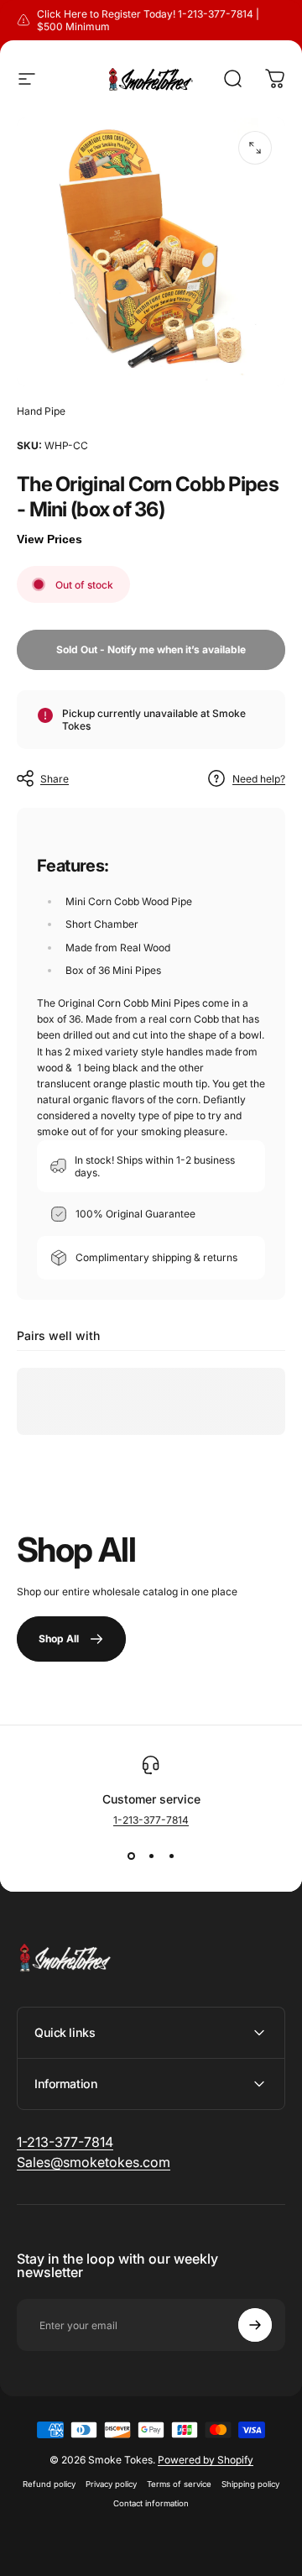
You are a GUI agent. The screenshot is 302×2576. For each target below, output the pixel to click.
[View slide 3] (171, 1856)
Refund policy (49, 2484)
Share (55, 779)
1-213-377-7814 (151, 1820)
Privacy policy (111, 2484)
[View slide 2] (151, 1856)
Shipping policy (250, 2484)
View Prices (49, 539)
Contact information (151, 2503)
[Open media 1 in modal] (255, 148)
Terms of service (179, 2484)
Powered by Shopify (206, 2460)
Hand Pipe (41, 411)
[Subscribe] (255, 2325)
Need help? (259, 779)
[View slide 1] (131, 1856)
